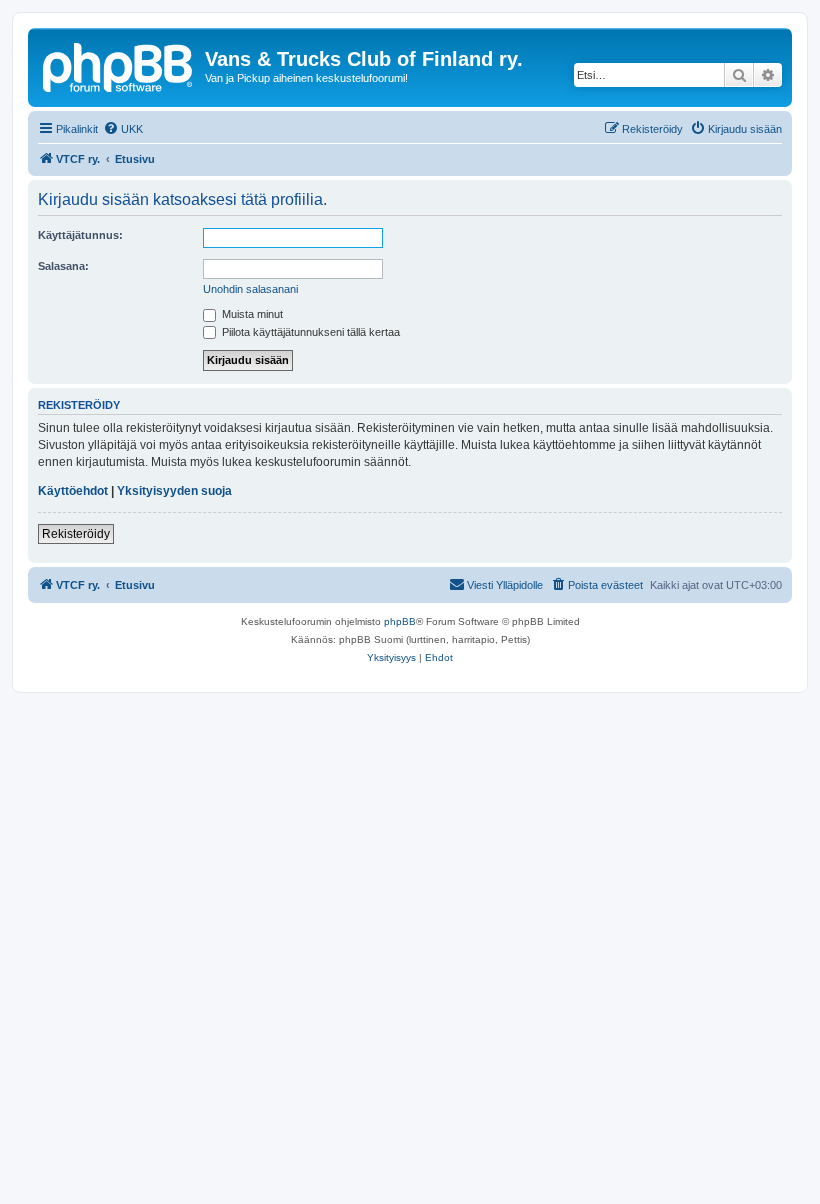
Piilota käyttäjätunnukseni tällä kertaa (309, 332)
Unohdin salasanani (250, 289)
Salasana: (63, 266)
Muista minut (251, 314)
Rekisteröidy (76, 534)
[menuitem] (123, 129)
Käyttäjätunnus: (80, 235)
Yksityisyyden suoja (174, 491)
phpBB (400, 621)
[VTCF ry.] (119, 65)
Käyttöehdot (73, 491)
